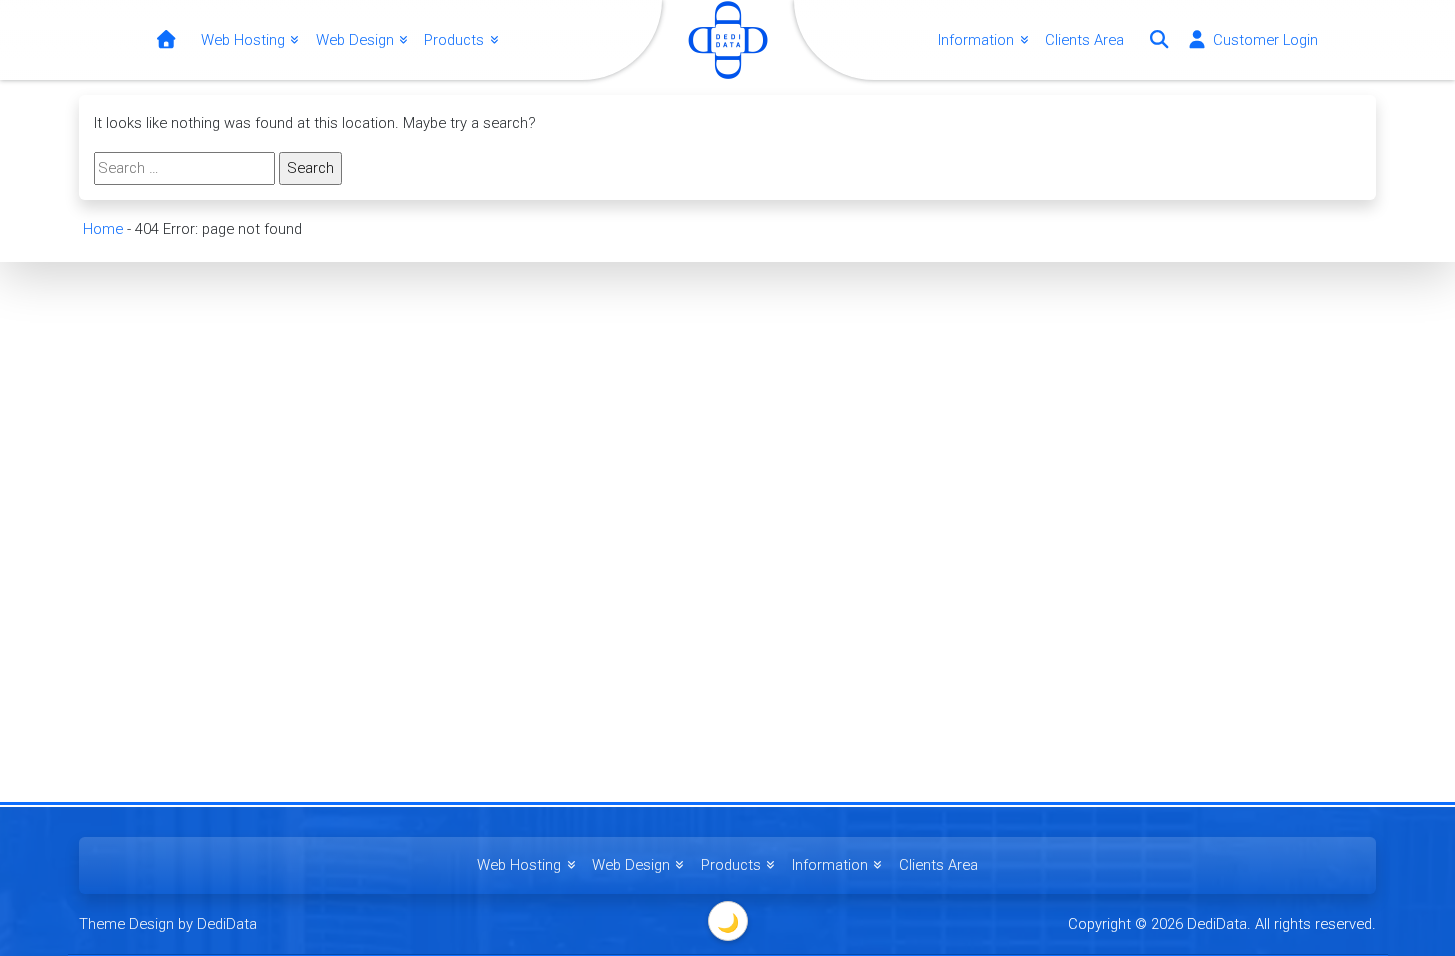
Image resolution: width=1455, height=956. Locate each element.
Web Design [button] (357, 40)
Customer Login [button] (1263, 40)
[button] (1159, 40)
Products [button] (456, 40)
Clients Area (1084, 40)
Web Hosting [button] (245, 40)
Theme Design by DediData (168, 924)
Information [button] (978, 40)
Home (103, 229)
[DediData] (165, 40)
